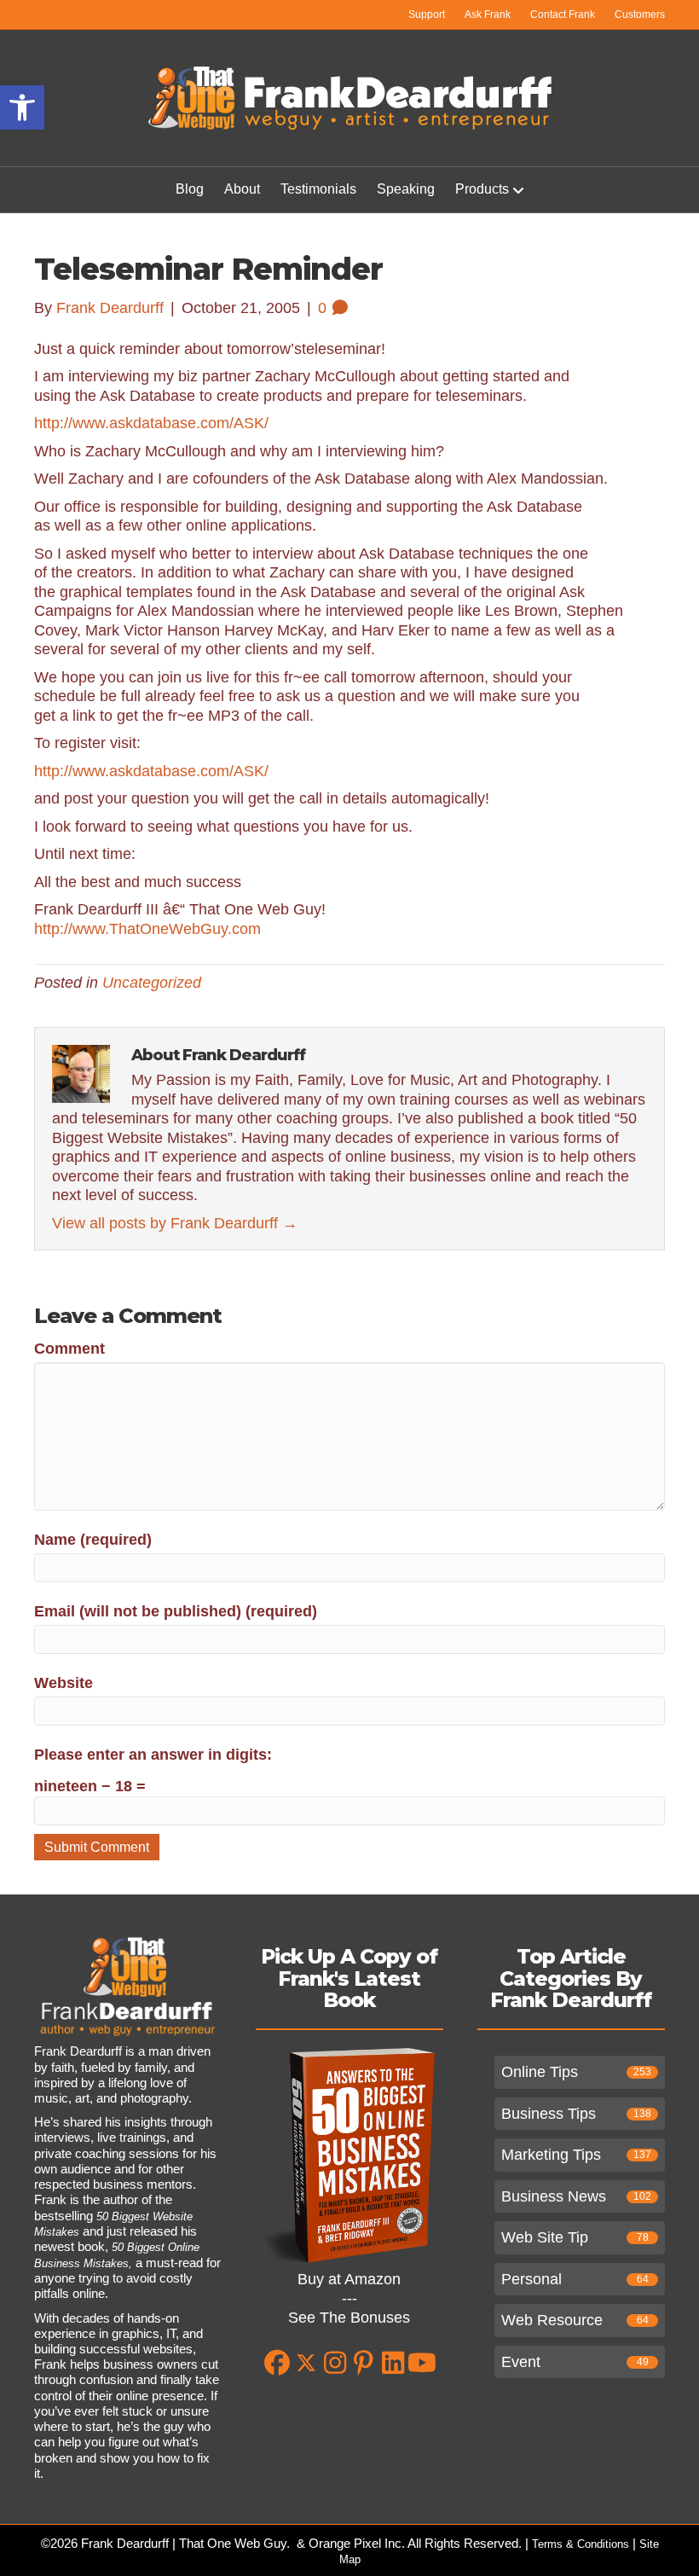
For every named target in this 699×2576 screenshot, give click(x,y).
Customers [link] (640, 15)
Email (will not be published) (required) (176, 1611)
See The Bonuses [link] (349, 2318)
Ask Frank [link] (488, 15)
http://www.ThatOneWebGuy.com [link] (147, 929)
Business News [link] (554, 2196)
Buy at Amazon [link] (349, 2279)
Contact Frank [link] (563, 15)
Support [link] (427, 15)
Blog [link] (190, 189)
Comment (69, 1349)
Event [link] (521, 2362)
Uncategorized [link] (152, 983)
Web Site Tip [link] (545, 2237)
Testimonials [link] (318, 189)
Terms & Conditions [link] (581, 2544)
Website (64, 1683)
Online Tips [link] (540, 2072)
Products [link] (482, 189)
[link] (22, 107)
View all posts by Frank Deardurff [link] (175, 1223)
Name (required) (93, 1540)
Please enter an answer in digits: (153, 1755)
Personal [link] (531, 2279)
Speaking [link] (406, 189)
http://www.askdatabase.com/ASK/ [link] (151, 423)
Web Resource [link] (552, 2320)
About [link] (242, 189)
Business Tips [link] (549, 2114)
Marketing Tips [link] (551, 2155)
